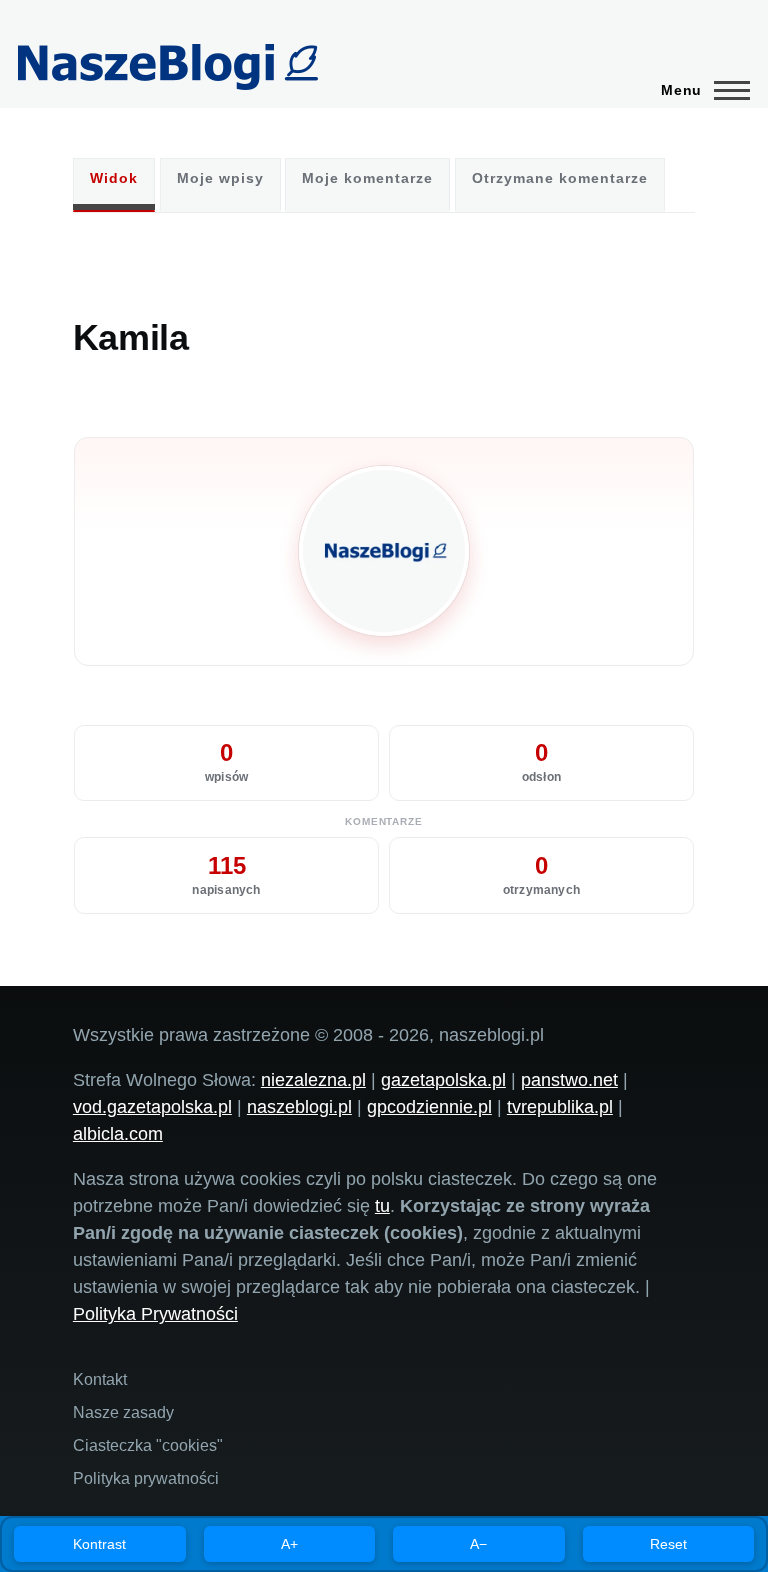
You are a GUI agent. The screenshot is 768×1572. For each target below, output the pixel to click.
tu (382, 1206)
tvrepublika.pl (560, 1107)
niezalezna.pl (313, 1080)
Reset (668, 1544)
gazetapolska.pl (443, 1080)
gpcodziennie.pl (429, 1107)
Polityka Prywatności (155, 1314)
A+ (289, 1544)
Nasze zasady (123, 1412)
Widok (114, 178)
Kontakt (100, 1379)
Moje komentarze (367, 178)
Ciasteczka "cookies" (148, 1445)
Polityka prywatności (146, 1478)
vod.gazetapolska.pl (152, 1107)
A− (478, 1544)
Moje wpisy (220, 178)
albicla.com (118, 1134)
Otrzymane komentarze (560, 178)
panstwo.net (569, 1080)
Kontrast (99, 1544)
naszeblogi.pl (299, 1107)
